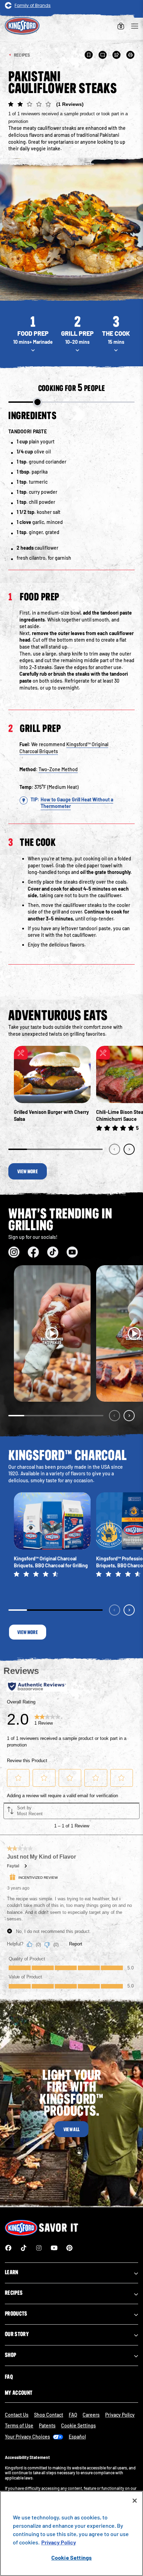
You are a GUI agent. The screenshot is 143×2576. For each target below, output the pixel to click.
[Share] (117, 55)
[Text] (103, 55)
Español (77, 2437)
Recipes (14, 2293)
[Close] (135, 2501)
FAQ (9, 2377)
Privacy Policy (120, 2415)
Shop (10, 2355)
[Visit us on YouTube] (72, 1252)
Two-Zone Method (58, 769)
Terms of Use (19, 2425)
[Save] (89, 55)
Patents (47, 2425)
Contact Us (17, 2415)
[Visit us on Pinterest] (69, 2248)
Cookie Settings (71, 2557)
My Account (19, 2393)
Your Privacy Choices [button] (27, 2437)
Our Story (17, 2334)
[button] (71, 112)
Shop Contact (49, 2415)
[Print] (131, 55)
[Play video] (52, 1334)
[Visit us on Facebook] (33, 1252)
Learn (12, 2272)
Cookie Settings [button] (78, 2425)
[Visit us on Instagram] (14, 1252)
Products (16, 2314)
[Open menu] (135, 26)
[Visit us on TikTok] (53, 1252)
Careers (91, 2415)
